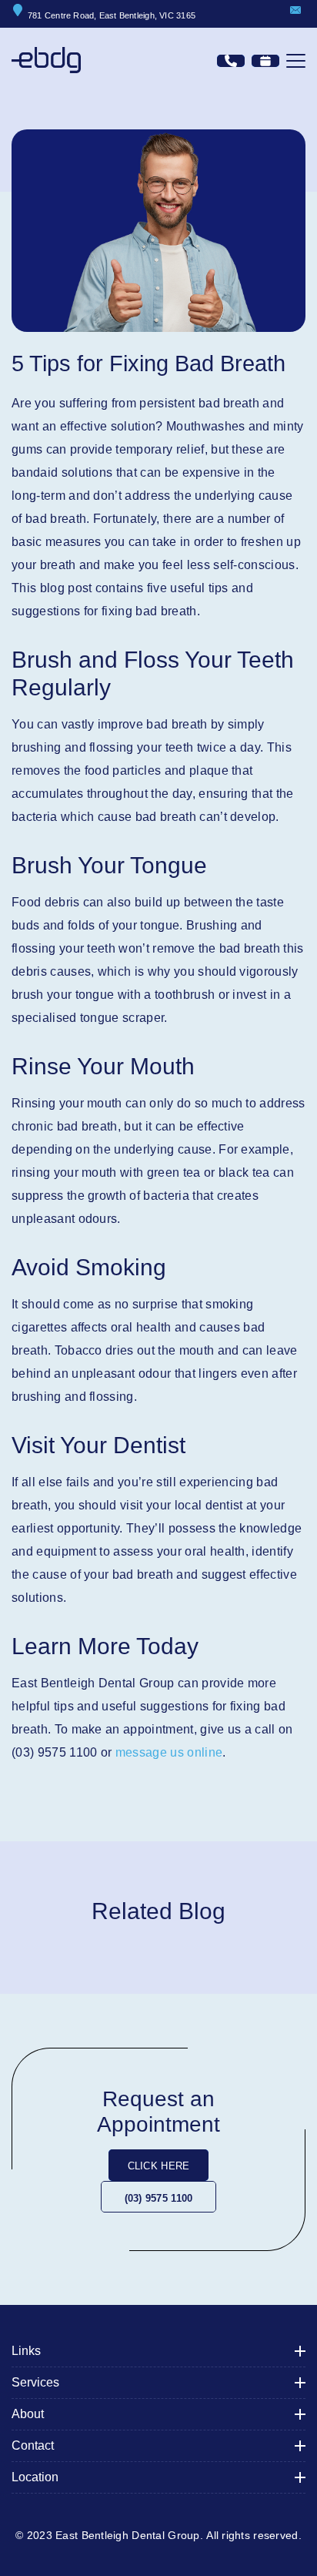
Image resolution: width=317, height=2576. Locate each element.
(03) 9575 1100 (159, 2198)
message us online (169, 1752)
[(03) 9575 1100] (231, 61)
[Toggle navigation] (296, 61)
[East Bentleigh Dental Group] (46, 60)
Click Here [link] (159, 2166)
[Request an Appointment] (265, 61)
